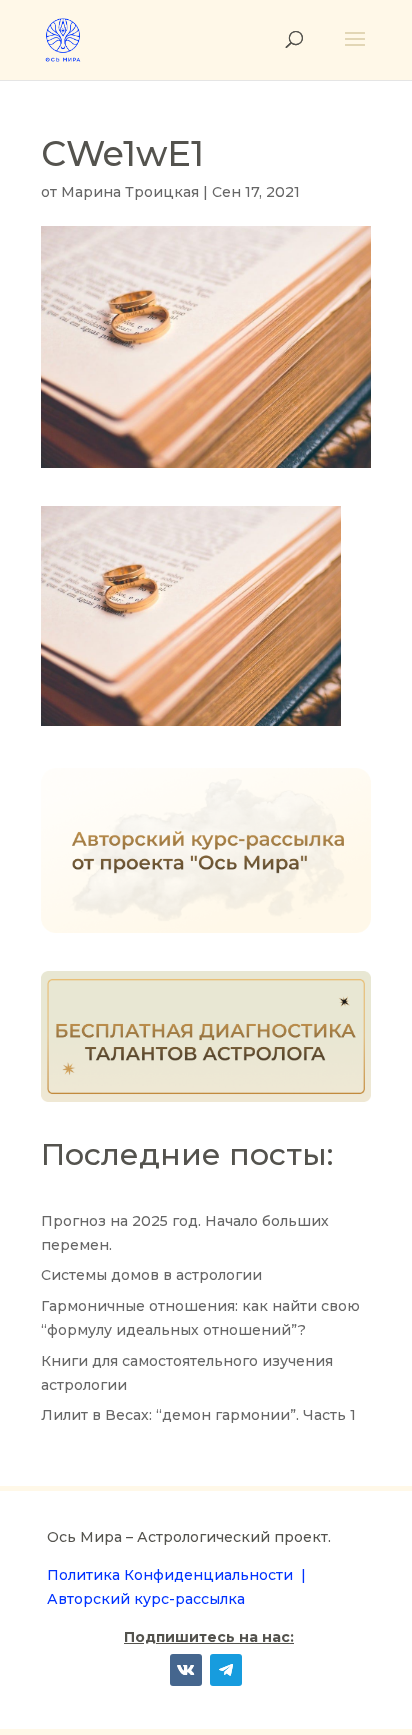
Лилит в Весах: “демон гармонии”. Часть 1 (198, 1415)
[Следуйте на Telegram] (226, 1670)
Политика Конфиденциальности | (176, 1575)
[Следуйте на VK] (186, 1670)
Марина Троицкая (130, 192)
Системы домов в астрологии (151, 1275)
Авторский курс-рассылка (146, 1599)
